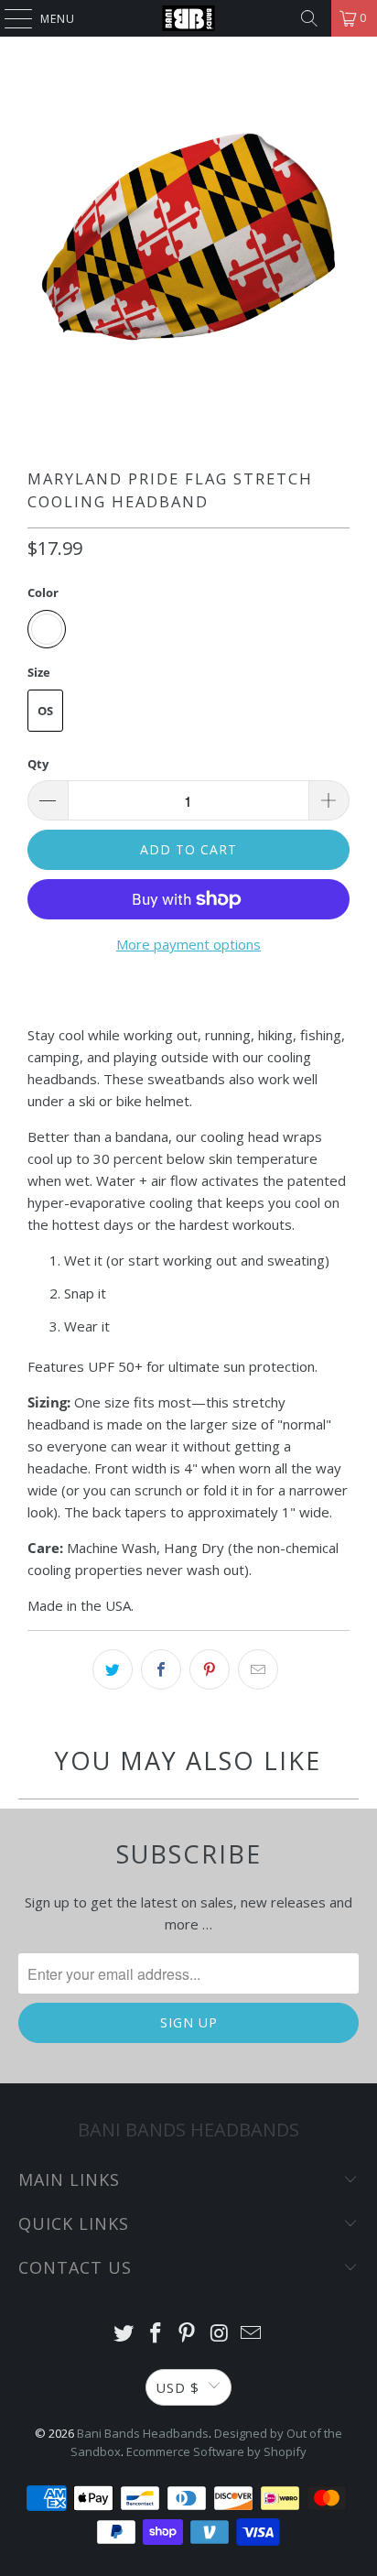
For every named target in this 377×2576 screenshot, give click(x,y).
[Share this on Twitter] (113, 1669)
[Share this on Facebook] (161, 1669)
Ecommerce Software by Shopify (216, 2451)
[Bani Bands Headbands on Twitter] (124, 2334)
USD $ (178, 2387)
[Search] (309, 18)
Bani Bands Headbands (143, 2433)
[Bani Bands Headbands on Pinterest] (188, 2334)
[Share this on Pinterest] (210, 1669)
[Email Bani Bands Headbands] (252, 2334)
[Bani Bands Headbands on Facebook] (156, 2334)
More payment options (188, 944)
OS (45, 711)
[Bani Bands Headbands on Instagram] (220, 2334)
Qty (38, 764)
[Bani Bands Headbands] (188, 18)
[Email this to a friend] (258, 1669)
